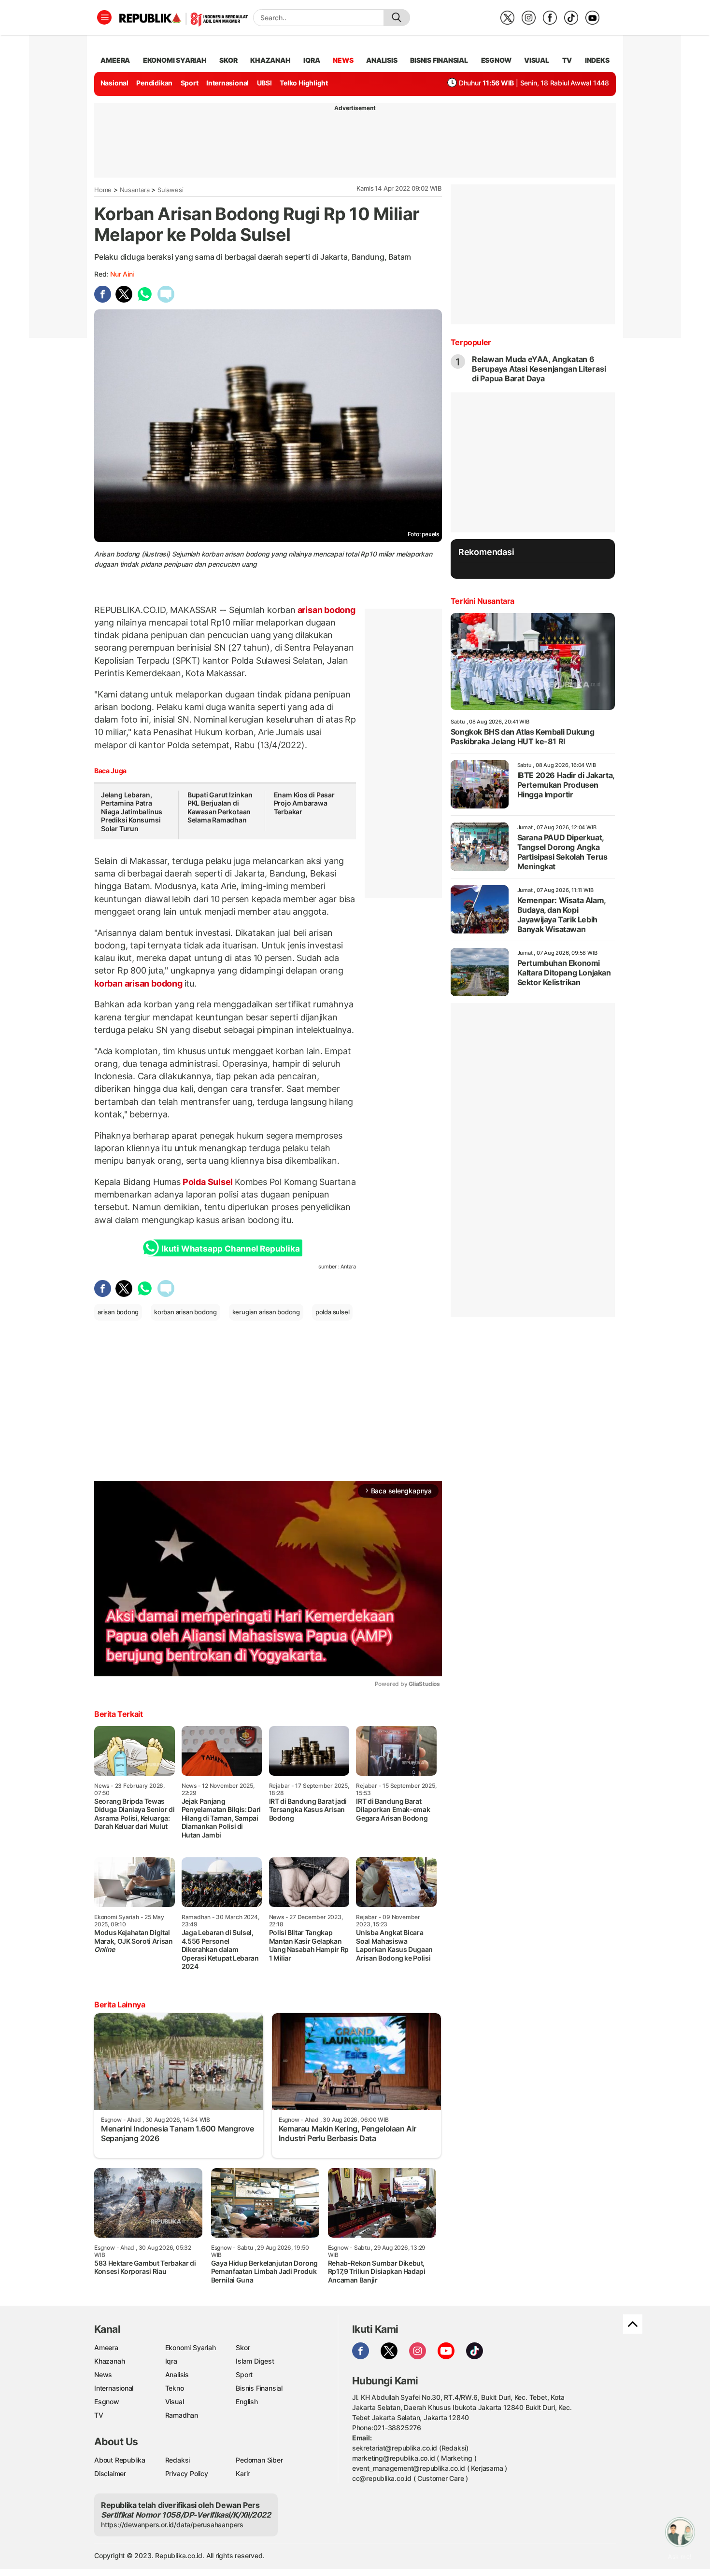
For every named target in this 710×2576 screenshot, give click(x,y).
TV (567, 60)
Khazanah (109, 2361)
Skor (243, 2347)
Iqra (171, 2361)
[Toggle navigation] (104, 17)
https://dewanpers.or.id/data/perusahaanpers (172, 2525)
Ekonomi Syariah (175, 60)
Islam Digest (255, 2361)
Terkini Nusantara (483, 601)
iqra (312, 60)
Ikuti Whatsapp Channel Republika (230, 1249)
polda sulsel (332, 1312)
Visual (175, 2402)
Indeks (597, 60)
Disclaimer (110, 2473)
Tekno (175, 2388)
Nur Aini (122, 274)
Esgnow (107, 2402)
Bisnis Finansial (439, 60)
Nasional (114, 83)
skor (228, 60)
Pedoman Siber (259, 2460)
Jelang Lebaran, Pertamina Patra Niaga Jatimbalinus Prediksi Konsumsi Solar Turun (132, 812)
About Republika (120, 2460)
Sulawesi (170, 190)
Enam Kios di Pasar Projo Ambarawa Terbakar (304, 803)
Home (103, 190)
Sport (190, 83)
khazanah (270, 60)
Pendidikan (154, 83)
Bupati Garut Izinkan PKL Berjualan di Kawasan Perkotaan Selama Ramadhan (220, 808)
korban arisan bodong (139, 983)
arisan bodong (326, 610)
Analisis (177, 2374)
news (343, 60)
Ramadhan (182, 2415)
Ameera (106, 2347)
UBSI (264, 83)
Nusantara (135, 190)
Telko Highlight (304, 83)
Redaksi (178, 2460)
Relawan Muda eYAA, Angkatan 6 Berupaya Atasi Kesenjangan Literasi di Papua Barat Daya (539, 369)
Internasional (227, 83)
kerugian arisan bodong (266, 1312)
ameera (115, 60)
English (247, 2402)
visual (537, 60)
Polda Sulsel (208, 1182)
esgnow (496, 60)
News (103, 2374)
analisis (382, 60)
